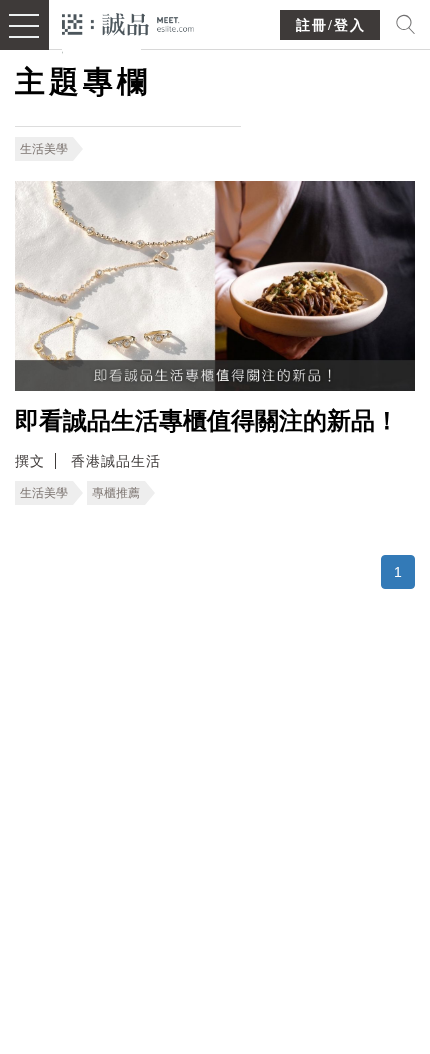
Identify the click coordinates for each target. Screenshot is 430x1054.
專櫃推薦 (116, 493)
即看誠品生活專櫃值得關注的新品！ (207, 421)
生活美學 (44, 149)
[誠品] (128, 22)
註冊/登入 (331, 25)
